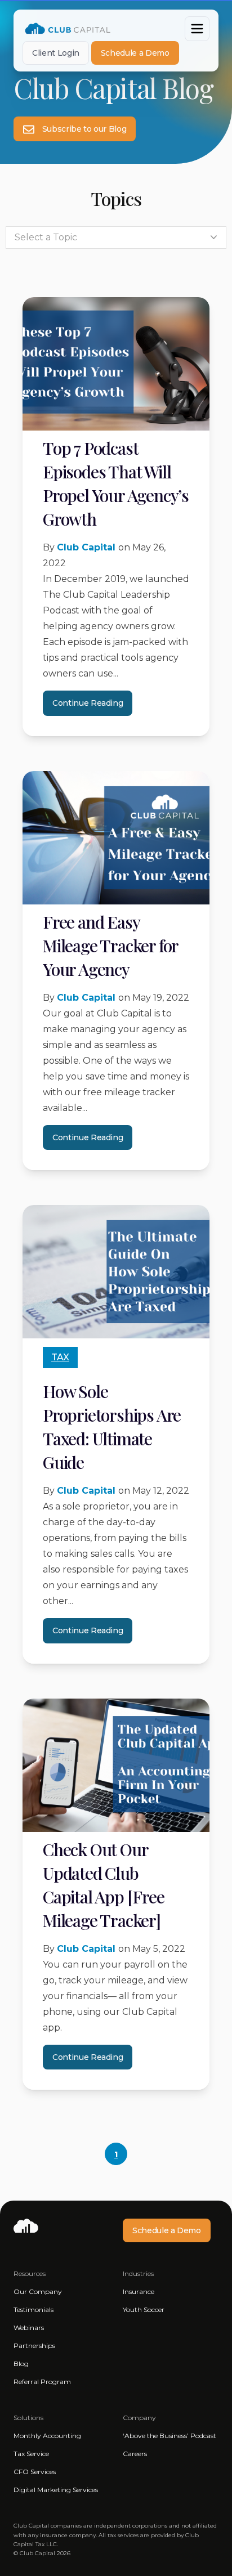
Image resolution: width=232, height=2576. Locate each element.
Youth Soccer (144, 2310)
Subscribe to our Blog (83, 129)
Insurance (139, 2291)
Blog (21, 2364)
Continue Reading (88, 703)
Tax (60, 1357)
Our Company (38, 2291)
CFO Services (35, 2472)
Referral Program (42, 2382)
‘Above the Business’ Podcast (169, 2436)
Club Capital (88, 547)
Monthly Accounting (47, 2436)
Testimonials (34, 2310)
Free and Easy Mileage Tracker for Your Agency (110, 946)
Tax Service (31, 2454)
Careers (135, 2454)
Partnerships (34, 2346)
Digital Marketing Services (56, 2490)
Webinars (29, 2328)
